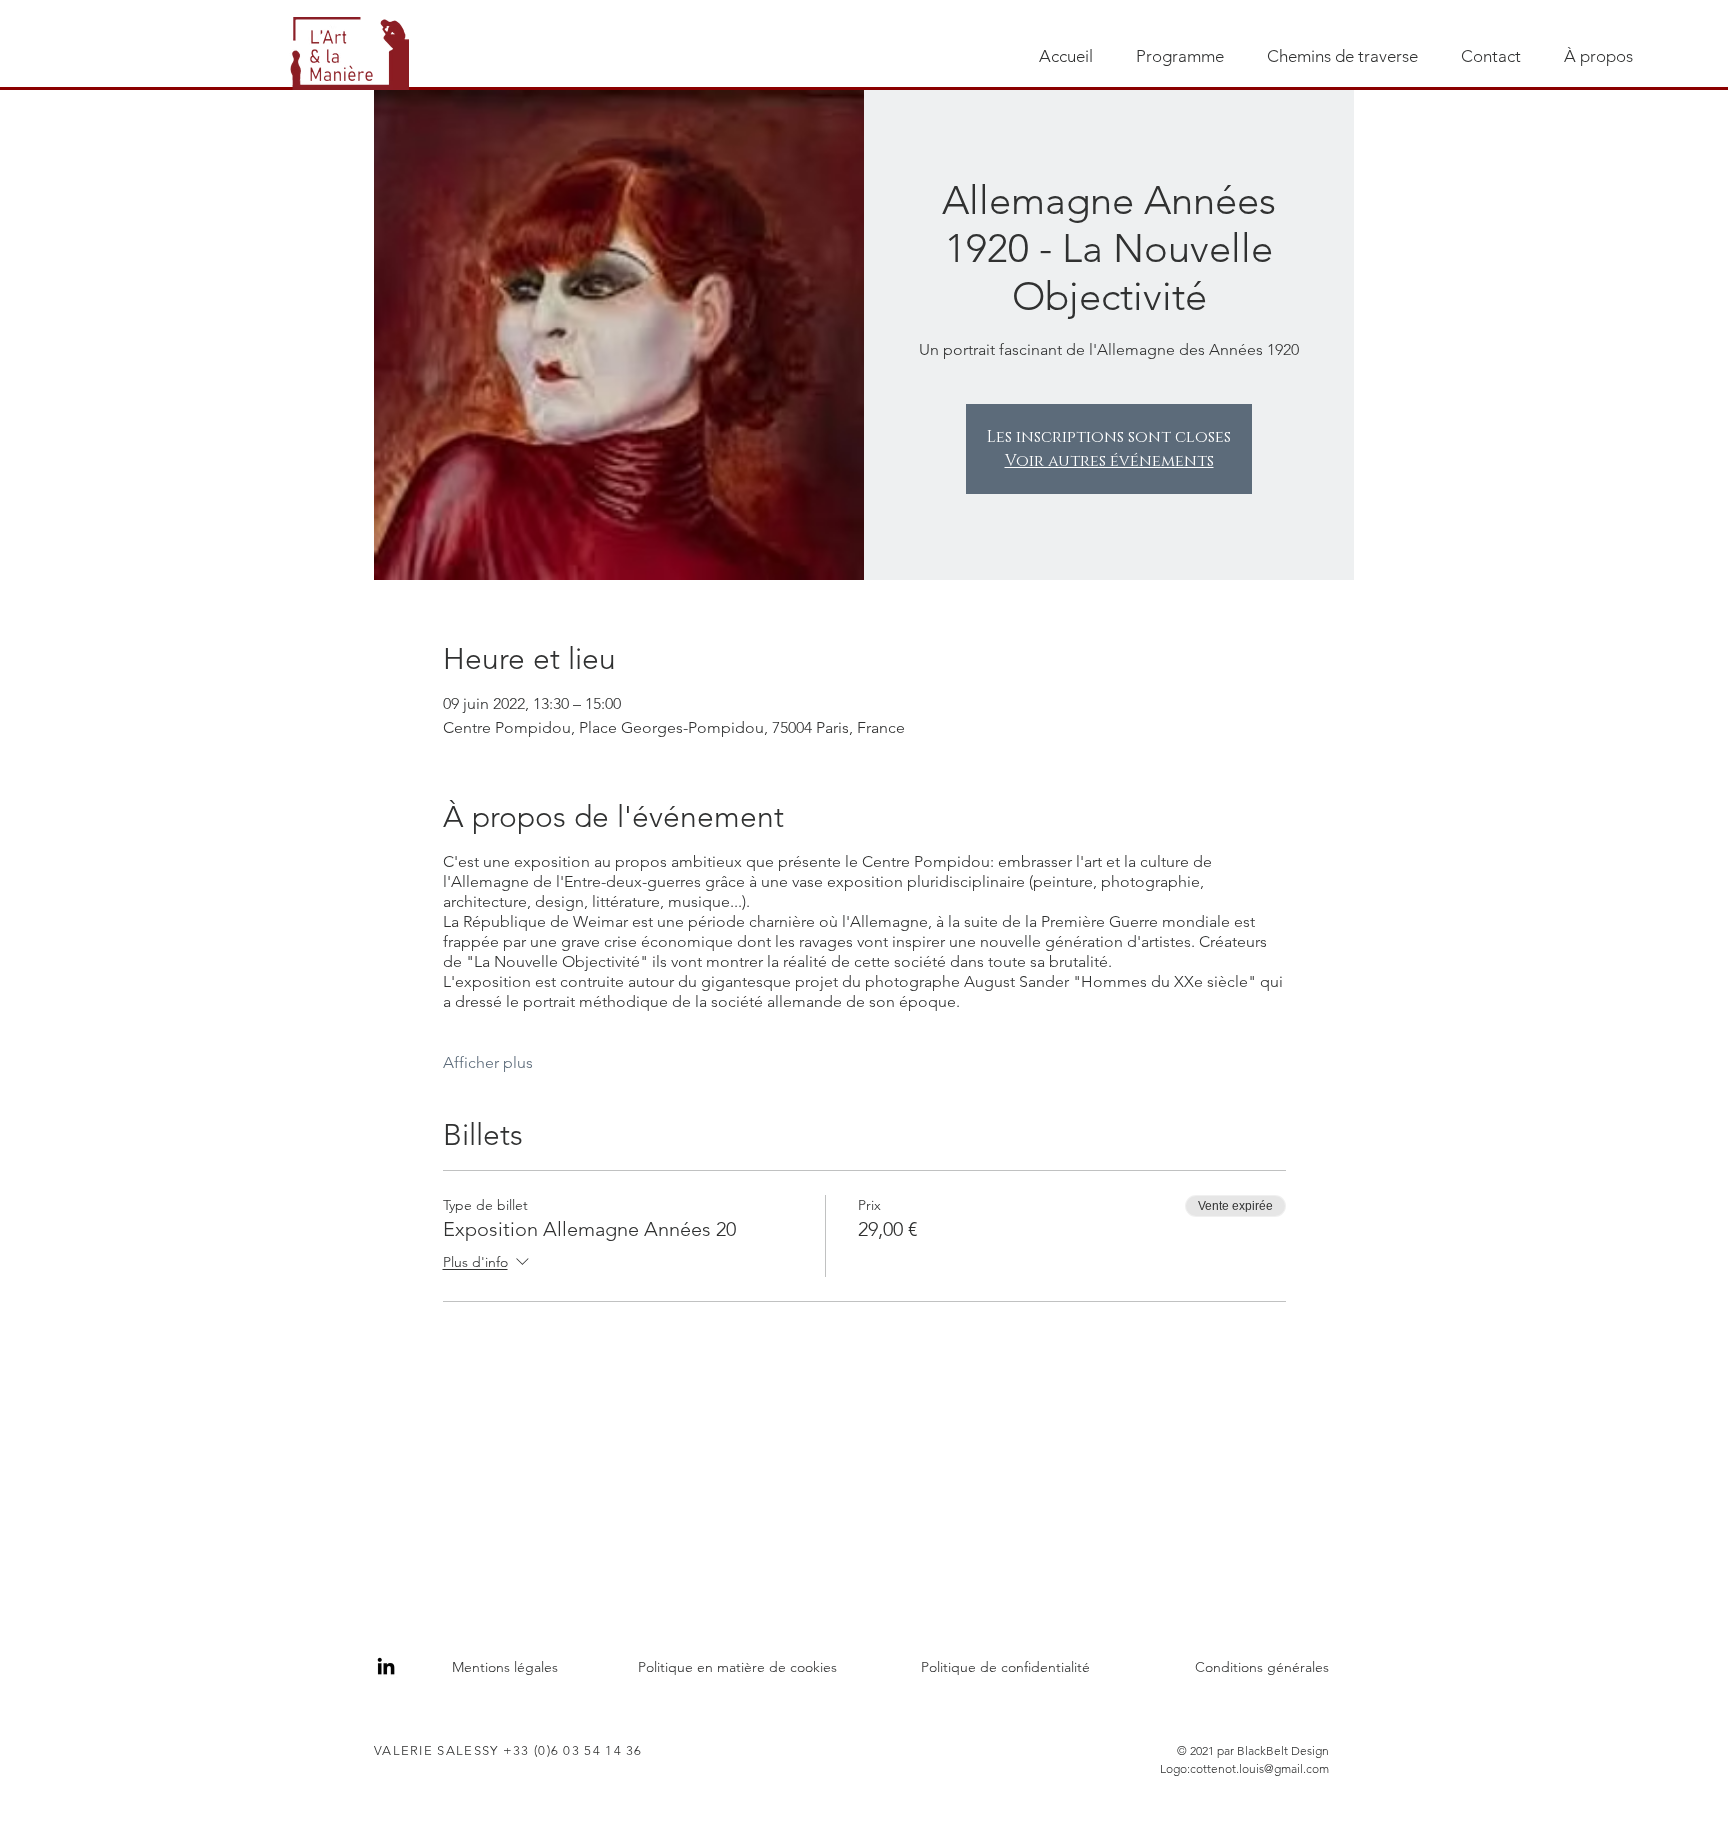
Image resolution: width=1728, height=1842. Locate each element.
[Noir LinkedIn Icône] (386, 1666)
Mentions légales (505, 1667)
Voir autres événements (1109, 461)
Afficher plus (488, 1062)
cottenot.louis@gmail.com (1259, 1768)
